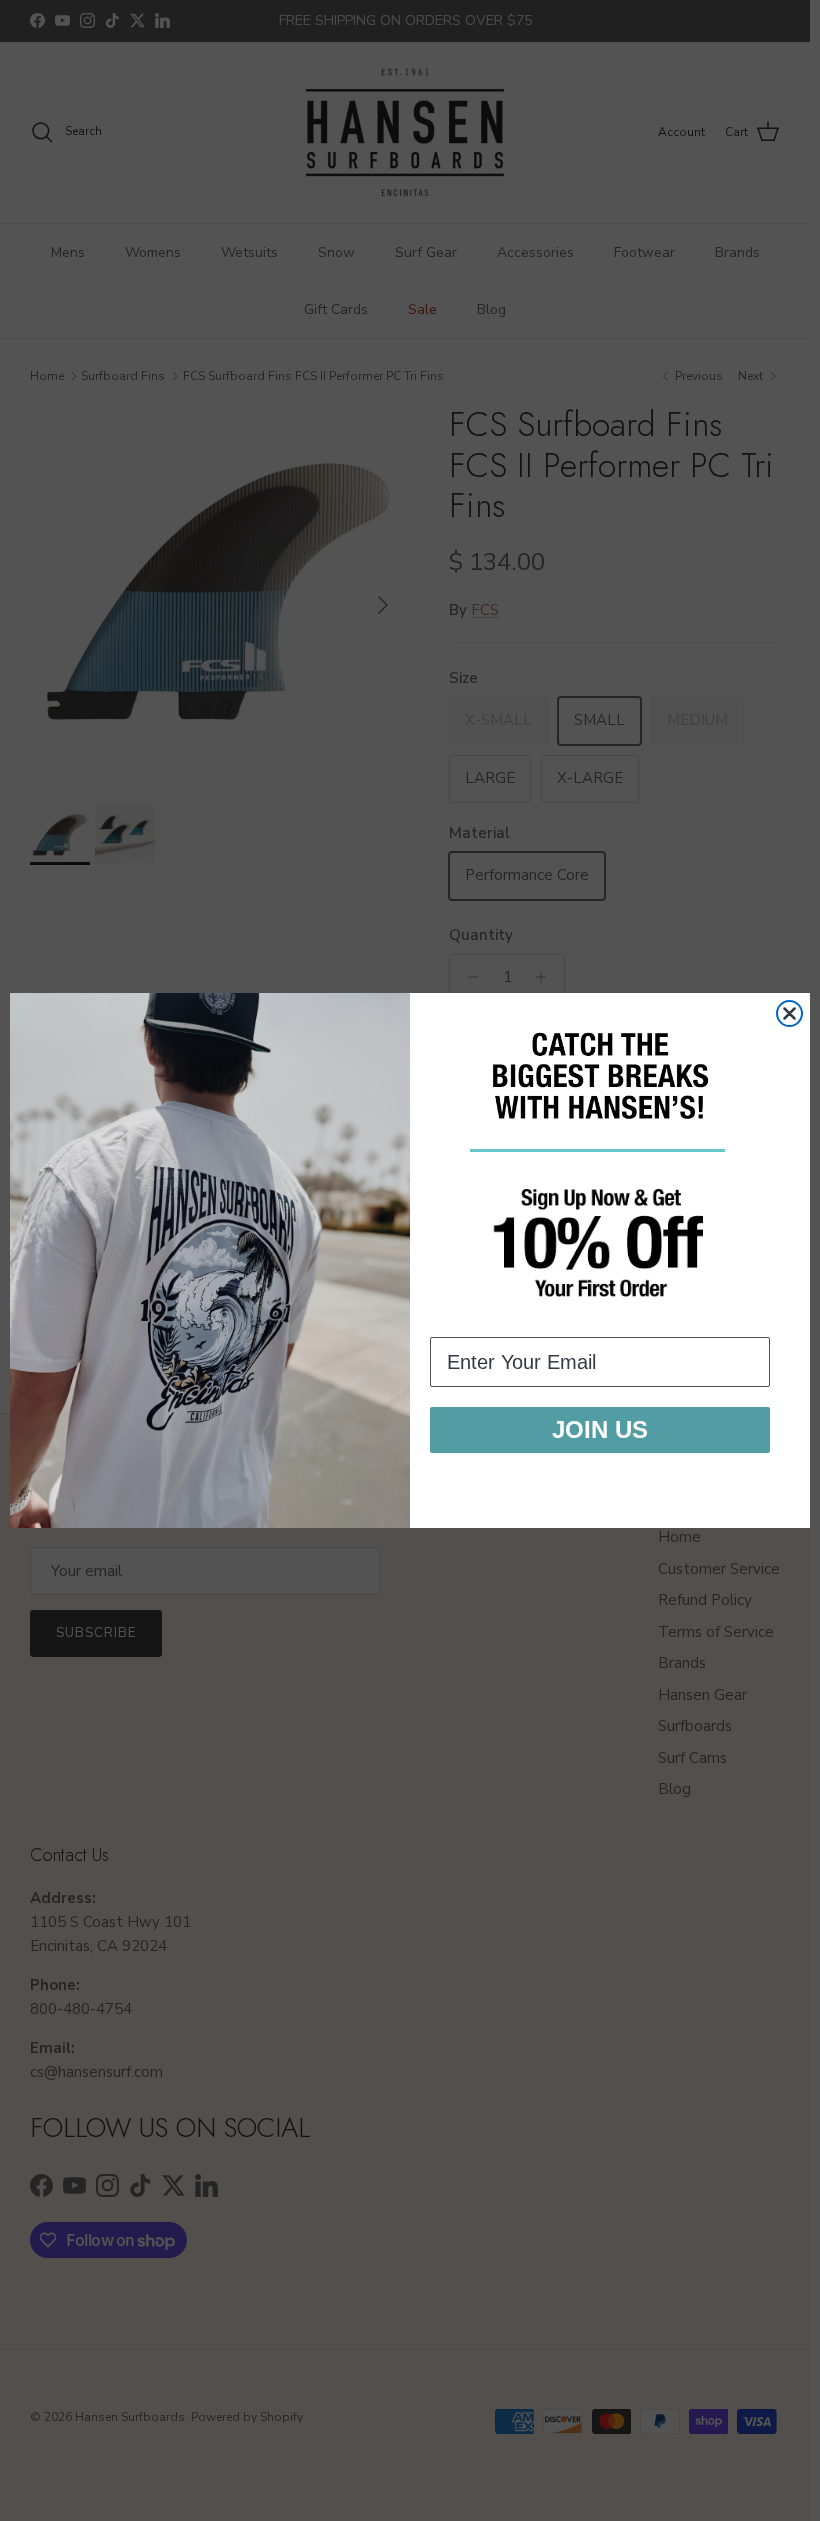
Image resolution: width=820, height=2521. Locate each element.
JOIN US (600, 1429)
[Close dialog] (789, 1013)
